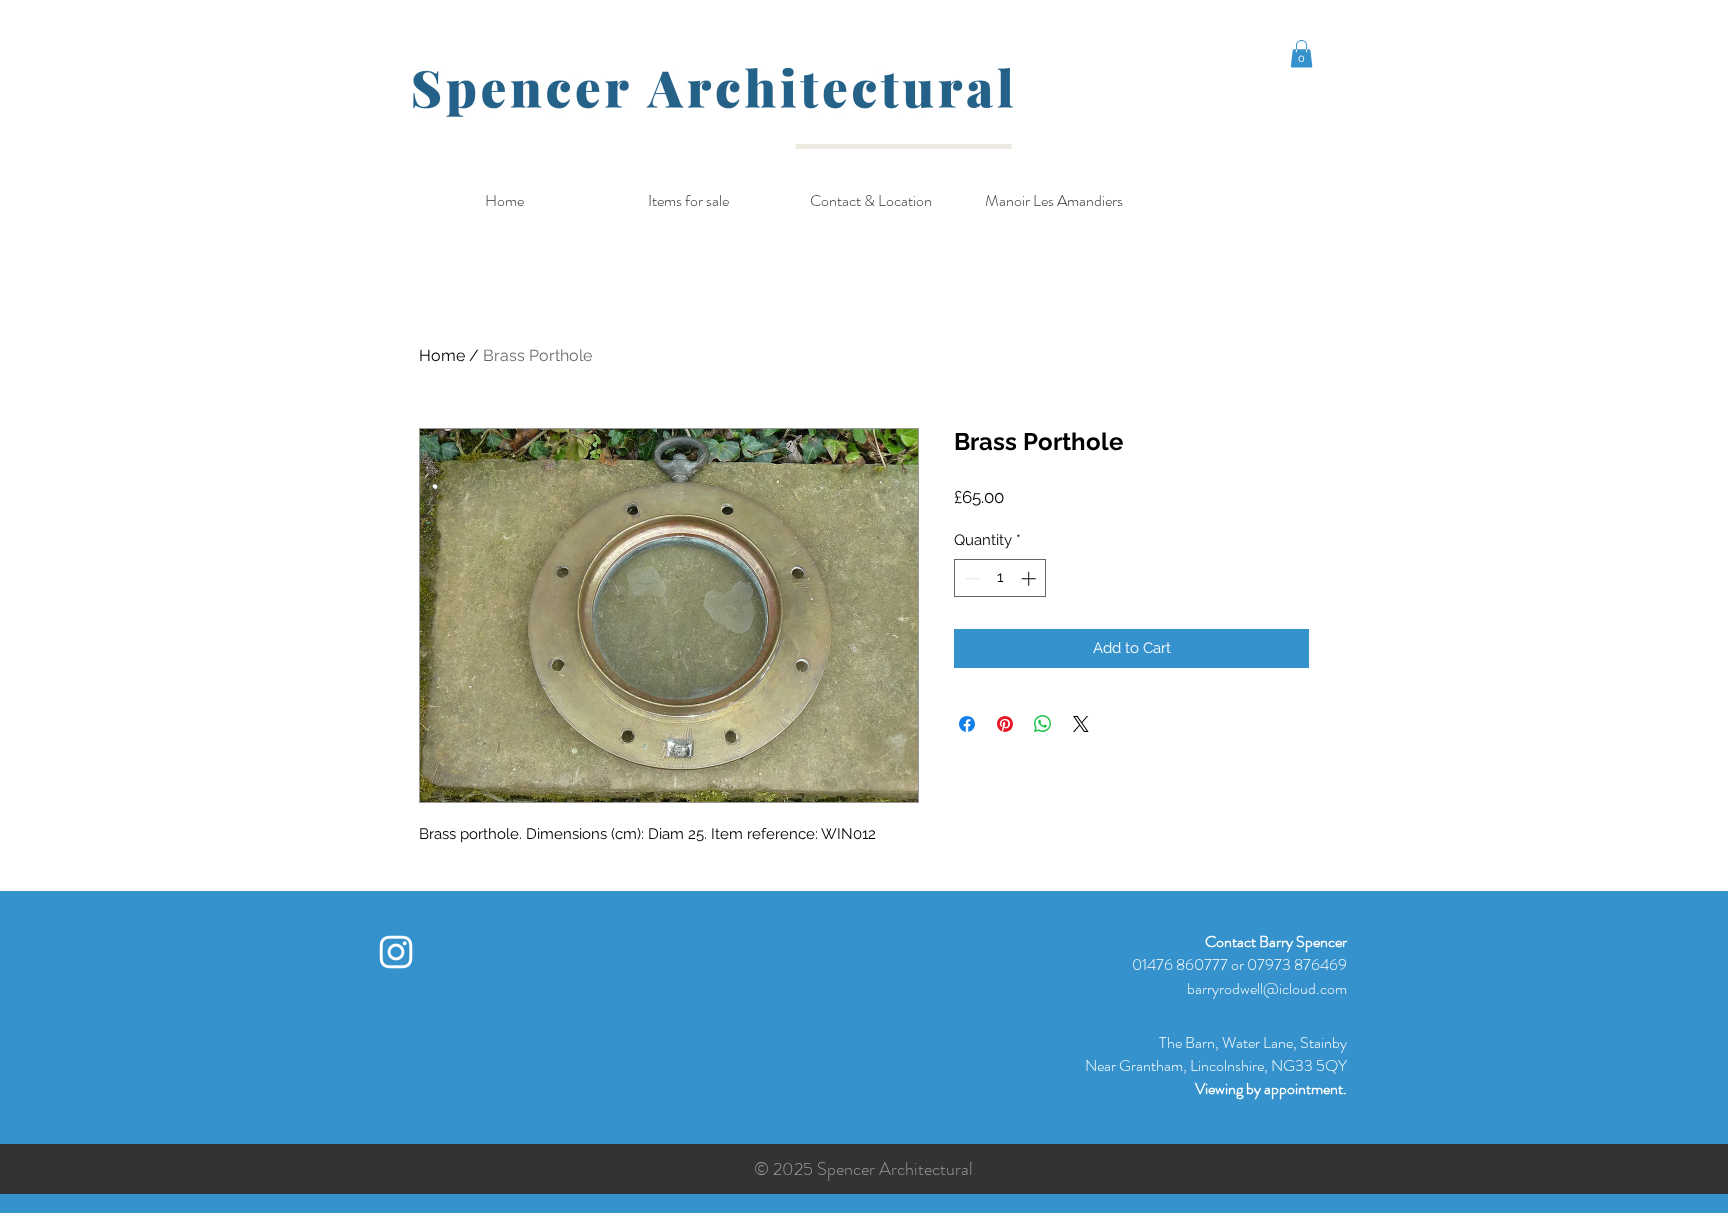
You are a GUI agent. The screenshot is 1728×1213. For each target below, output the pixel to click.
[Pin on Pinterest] (1005, 724)
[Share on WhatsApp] (1043, 724)
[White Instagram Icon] (396, 952)
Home (442, 355)
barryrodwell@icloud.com (1267, 988)
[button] (1301, 53)
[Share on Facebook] (967, 724)
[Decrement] (970, 578)
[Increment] (1030, 578)
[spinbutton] (1000, 578)
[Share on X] (1081, 724)
